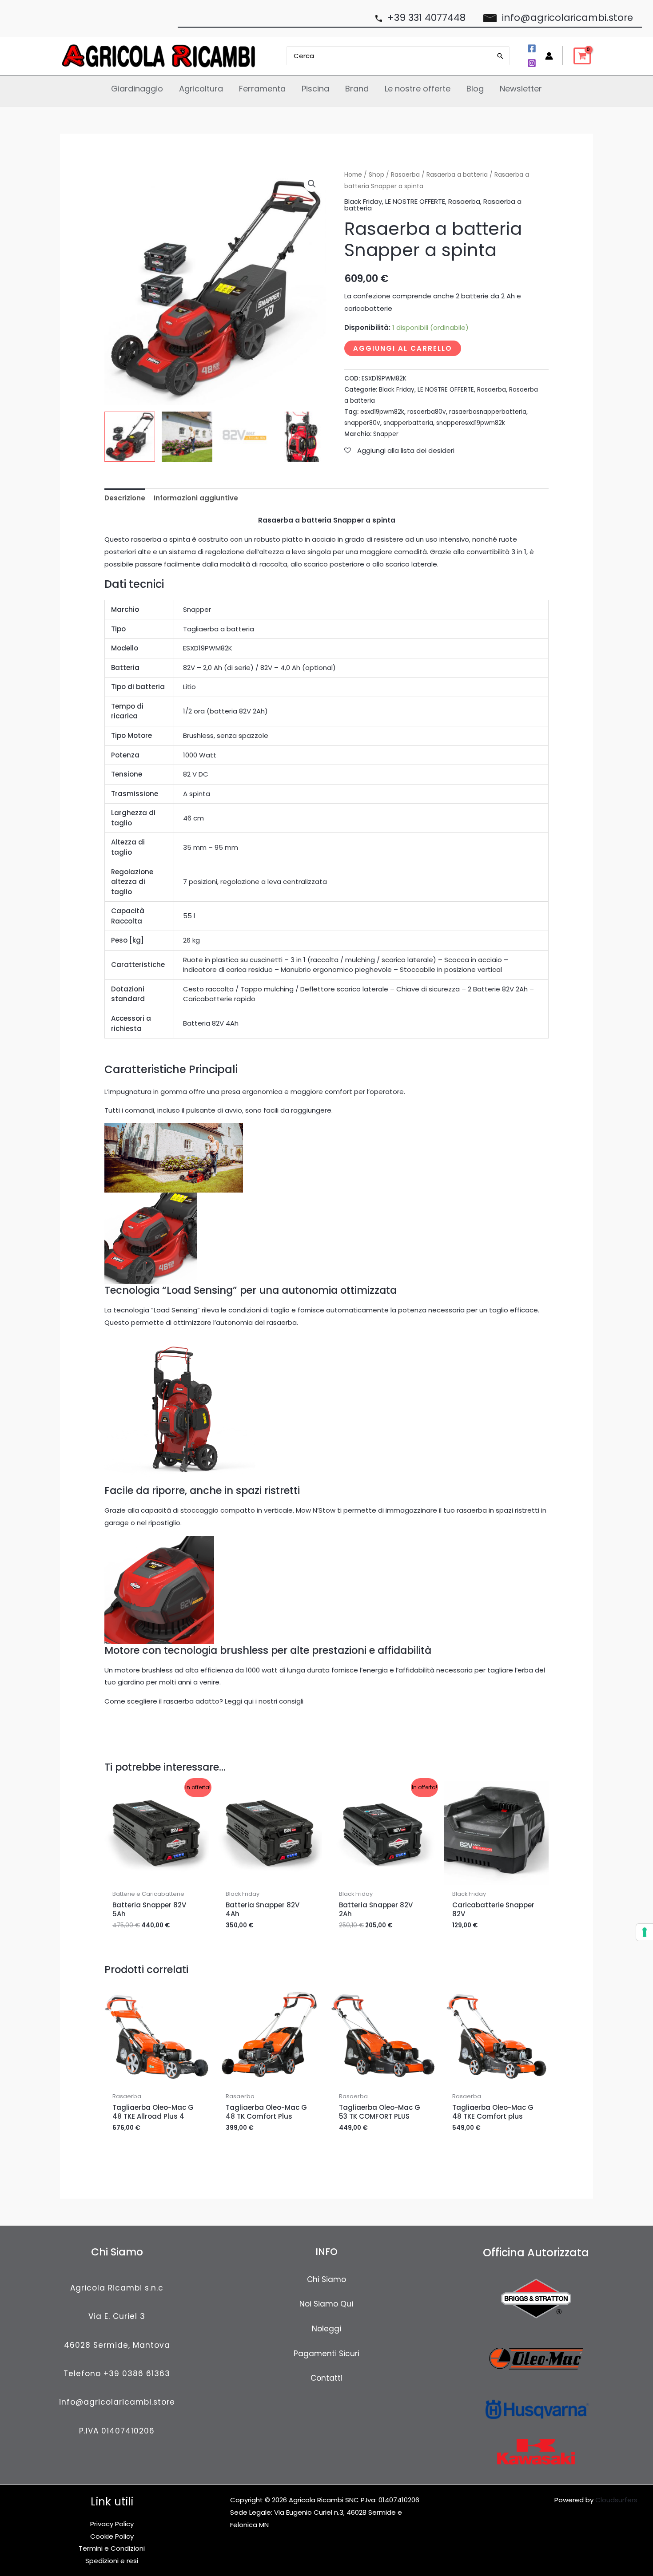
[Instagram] (532, 63)
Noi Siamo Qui (326, 2304)
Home (353, 175)
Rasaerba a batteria (457, 175)
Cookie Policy (112, 2536)
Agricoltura (201, 89)
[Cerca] (501, 56)
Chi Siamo (326, 2279)
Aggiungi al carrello (403, 348)
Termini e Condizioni (112, 2548)
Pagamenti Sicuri (326, 2354)
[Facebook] (532, 48)
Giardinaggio (137, 89)
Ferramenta (262, 89)
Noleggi (326, 2329)
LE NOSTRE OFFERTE (415, 201)
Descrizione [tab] (125, 498)
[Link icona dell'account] (549, 56)
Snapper (386, 434)
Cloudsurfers (616, 2500)
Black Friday (363, 201)
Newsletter (521, 89)
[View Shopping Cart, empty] (582, 56)
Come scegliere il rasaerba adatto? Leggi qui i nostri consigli (204, 1701)
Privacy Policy (112, 2524)
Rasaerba (405, 175)
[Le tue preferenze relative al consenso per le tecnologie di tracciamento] (645, 1932)
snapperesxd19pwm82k (471, 423)
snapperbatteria (408, 423)
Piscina (315, 89)
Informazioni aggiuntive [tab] (196, 498)
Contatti (326, 2378)
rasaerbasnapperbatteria (488, 412)
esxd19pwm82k (382, 412)
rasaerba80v (427, 412)
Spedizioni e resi (112, 2561)
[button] (312, 184)
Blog (475, 89)
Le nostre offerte (418, 89)
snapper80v (362, 423)
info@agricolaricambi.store (117, 2402)
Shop (376, 175)
